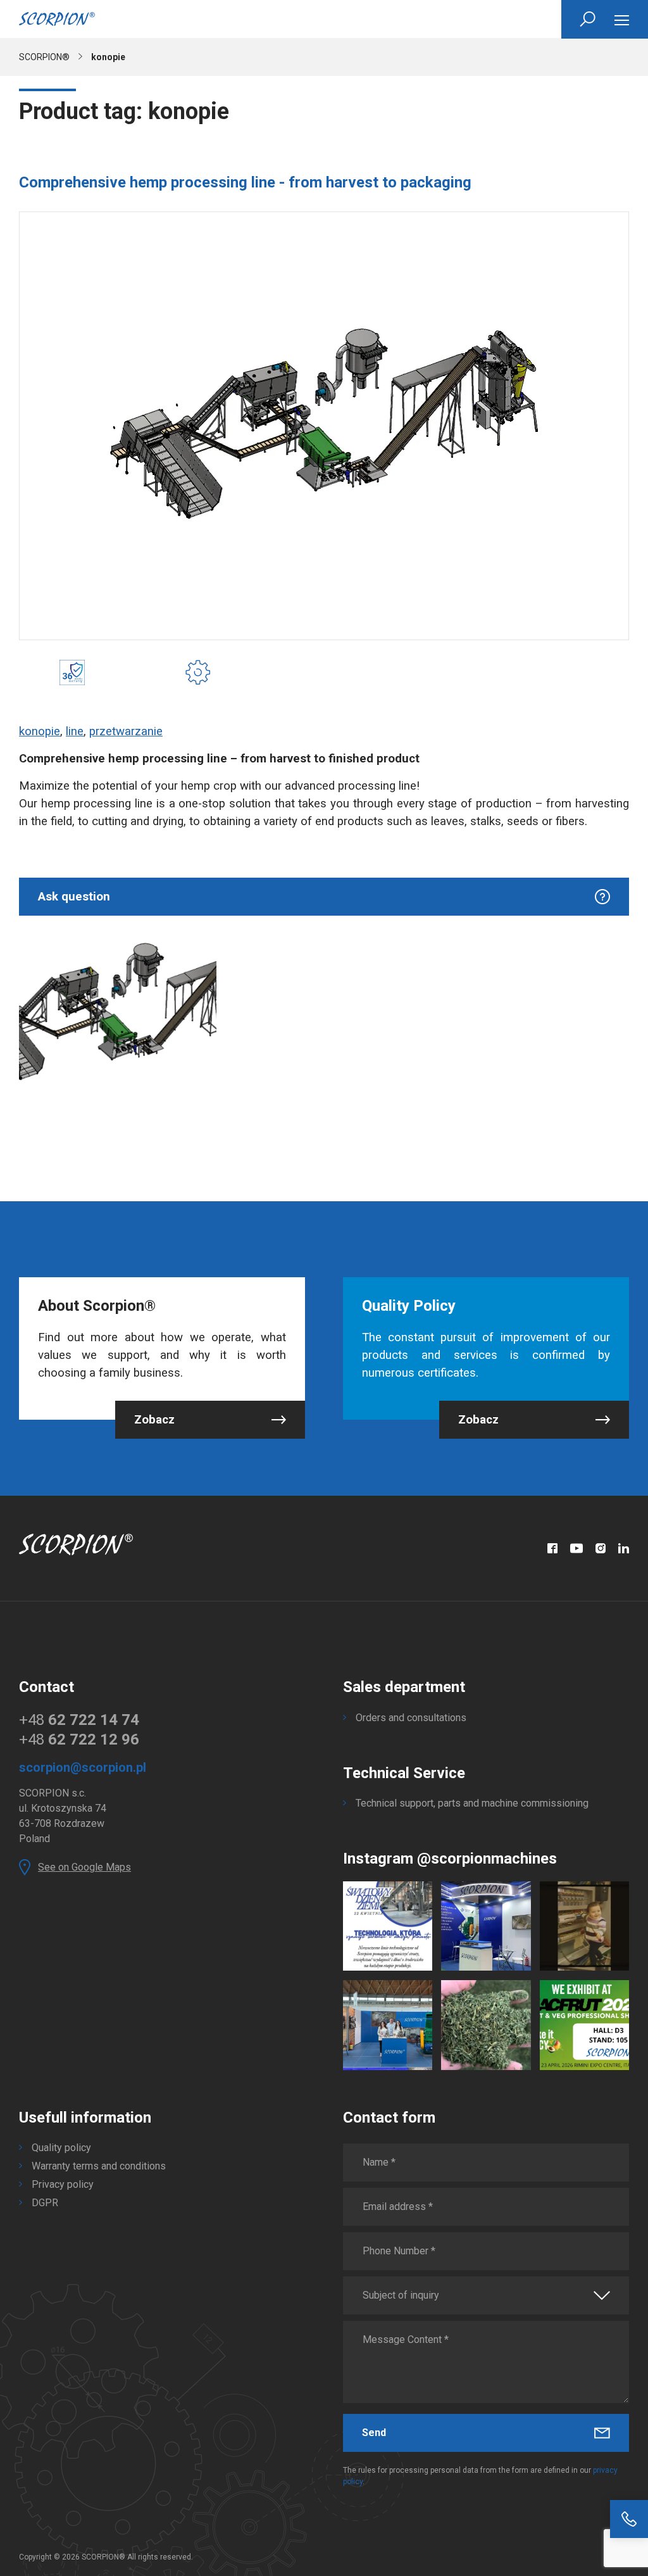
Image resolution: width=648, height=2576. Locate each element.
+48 (79, 1720)
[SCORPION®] (57, 19)
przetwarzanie (126, 731)
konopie (40, 731)
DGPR (45, 2203)
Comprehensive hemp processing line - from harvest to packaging (245, 182)
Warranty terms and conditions (99, 2166)
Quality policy (61, 2148)
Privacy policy (63, 2184)
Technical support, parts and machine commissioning (472, 1803)
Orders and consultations (411, 1718)
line (75, 731)
